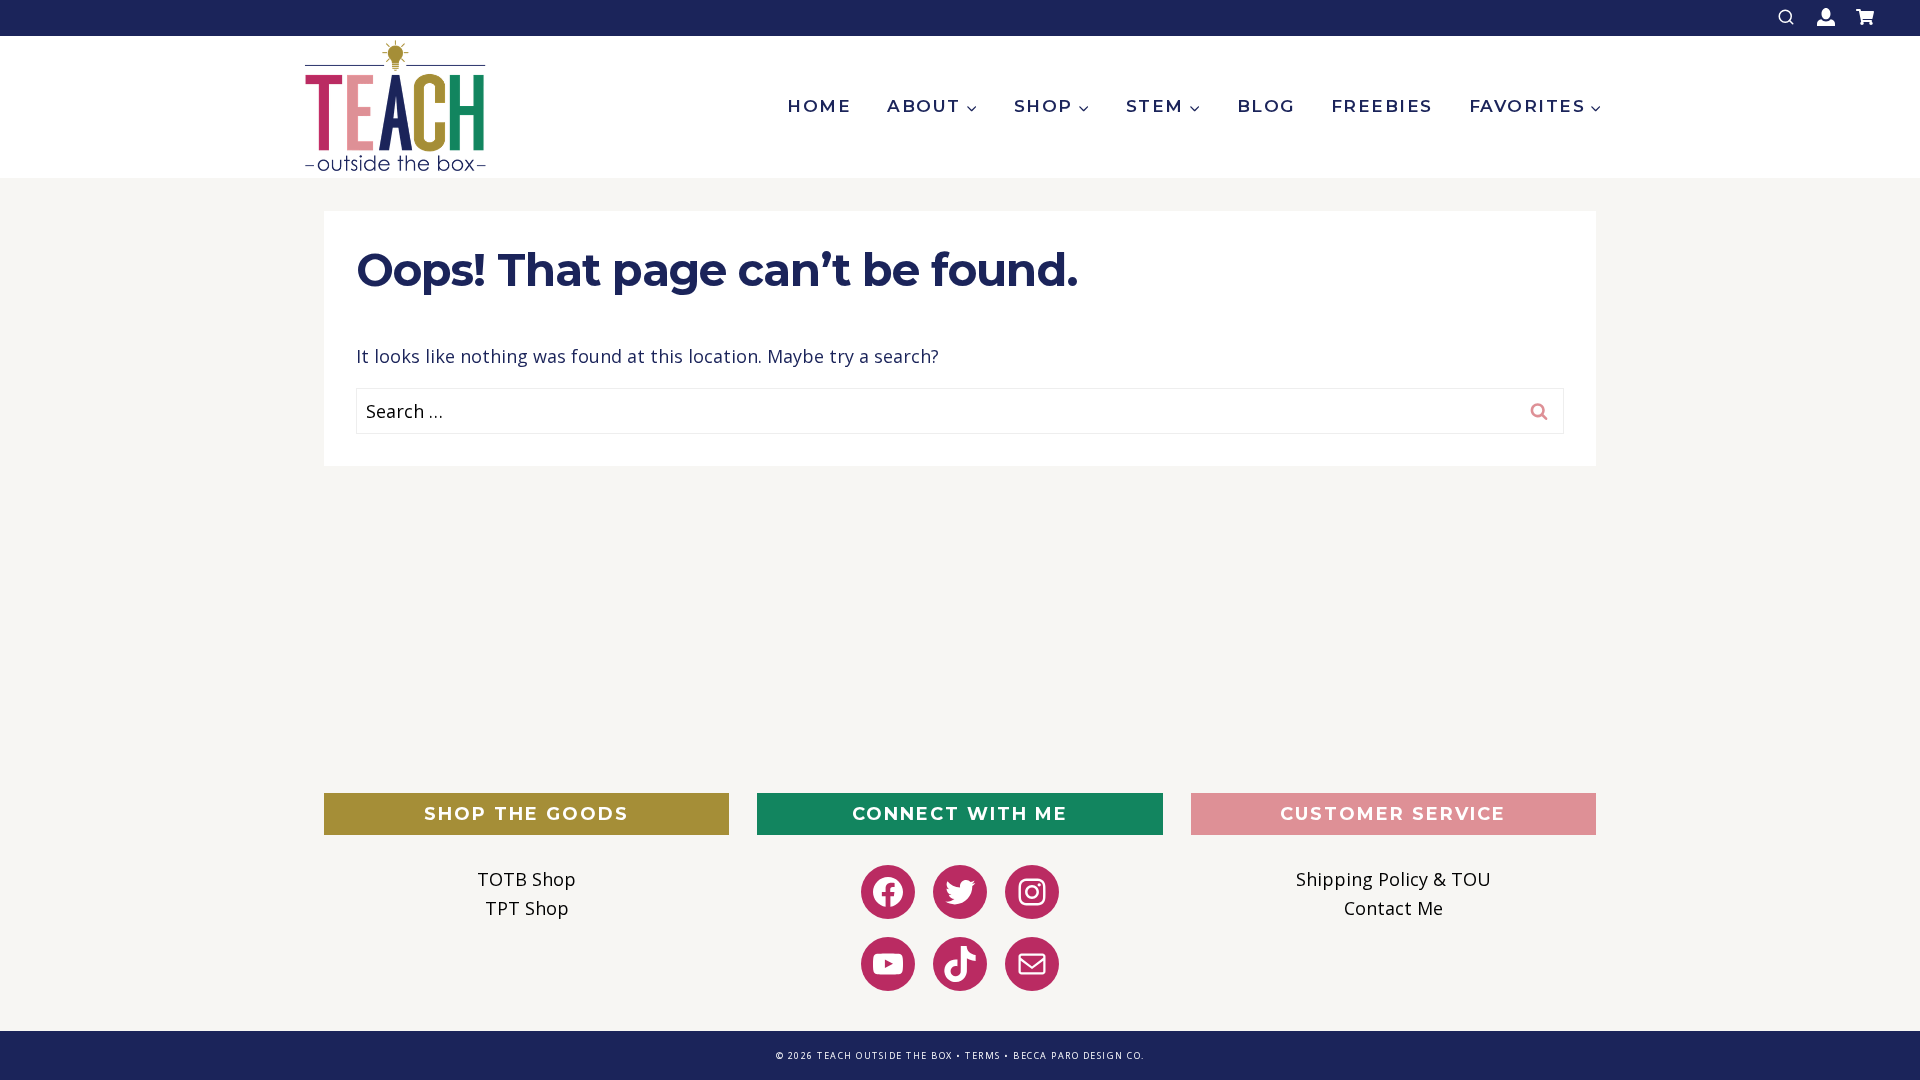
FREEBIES (1382, 106)
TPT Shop (527, 908)
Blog (1266, 106)
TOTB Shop (526, 879)
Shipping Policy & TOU (1393, 879)
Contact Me (1393, 908)
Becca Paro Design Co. (1079, 1055)
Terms (983, 1055)
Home (819, 106)
